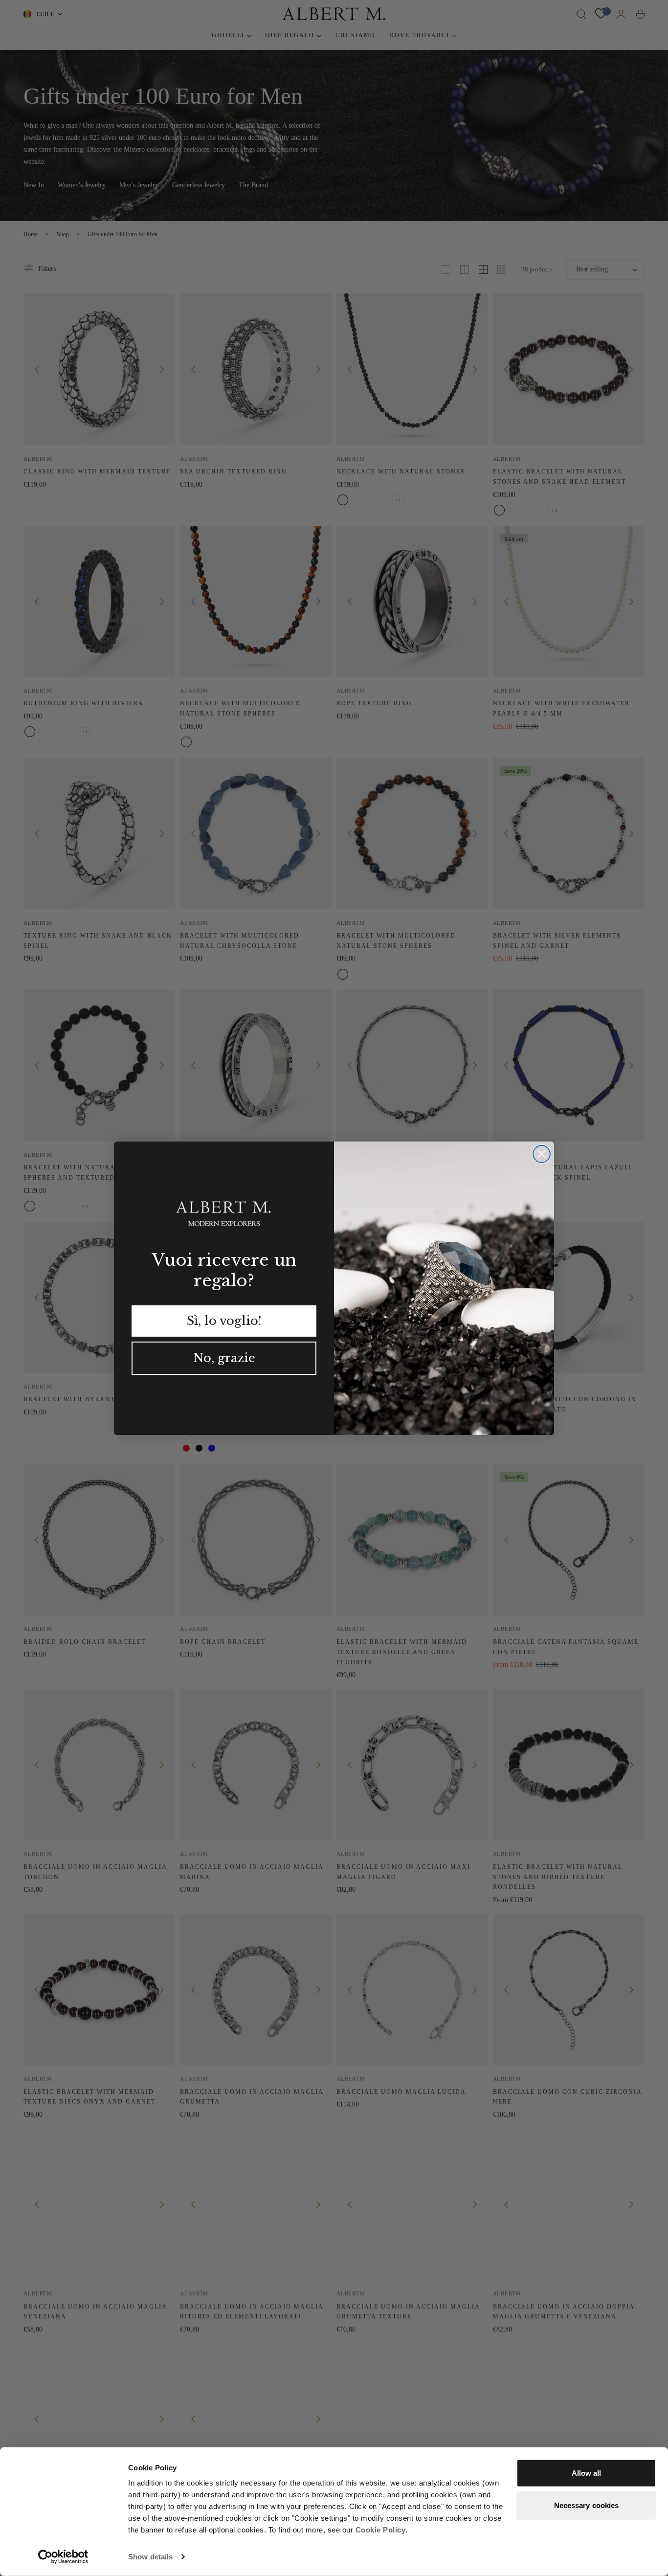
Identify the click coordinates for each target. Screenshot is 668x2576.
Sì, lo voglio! (224, 1321)
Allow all (587, 2473)
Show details (150, 2557)
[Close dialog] (542, 1154)
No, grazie (224, 1358)
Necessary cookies (587, 2505)
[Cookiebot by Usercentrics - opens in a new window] (63, 2557)
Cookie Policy (381, 2530)
